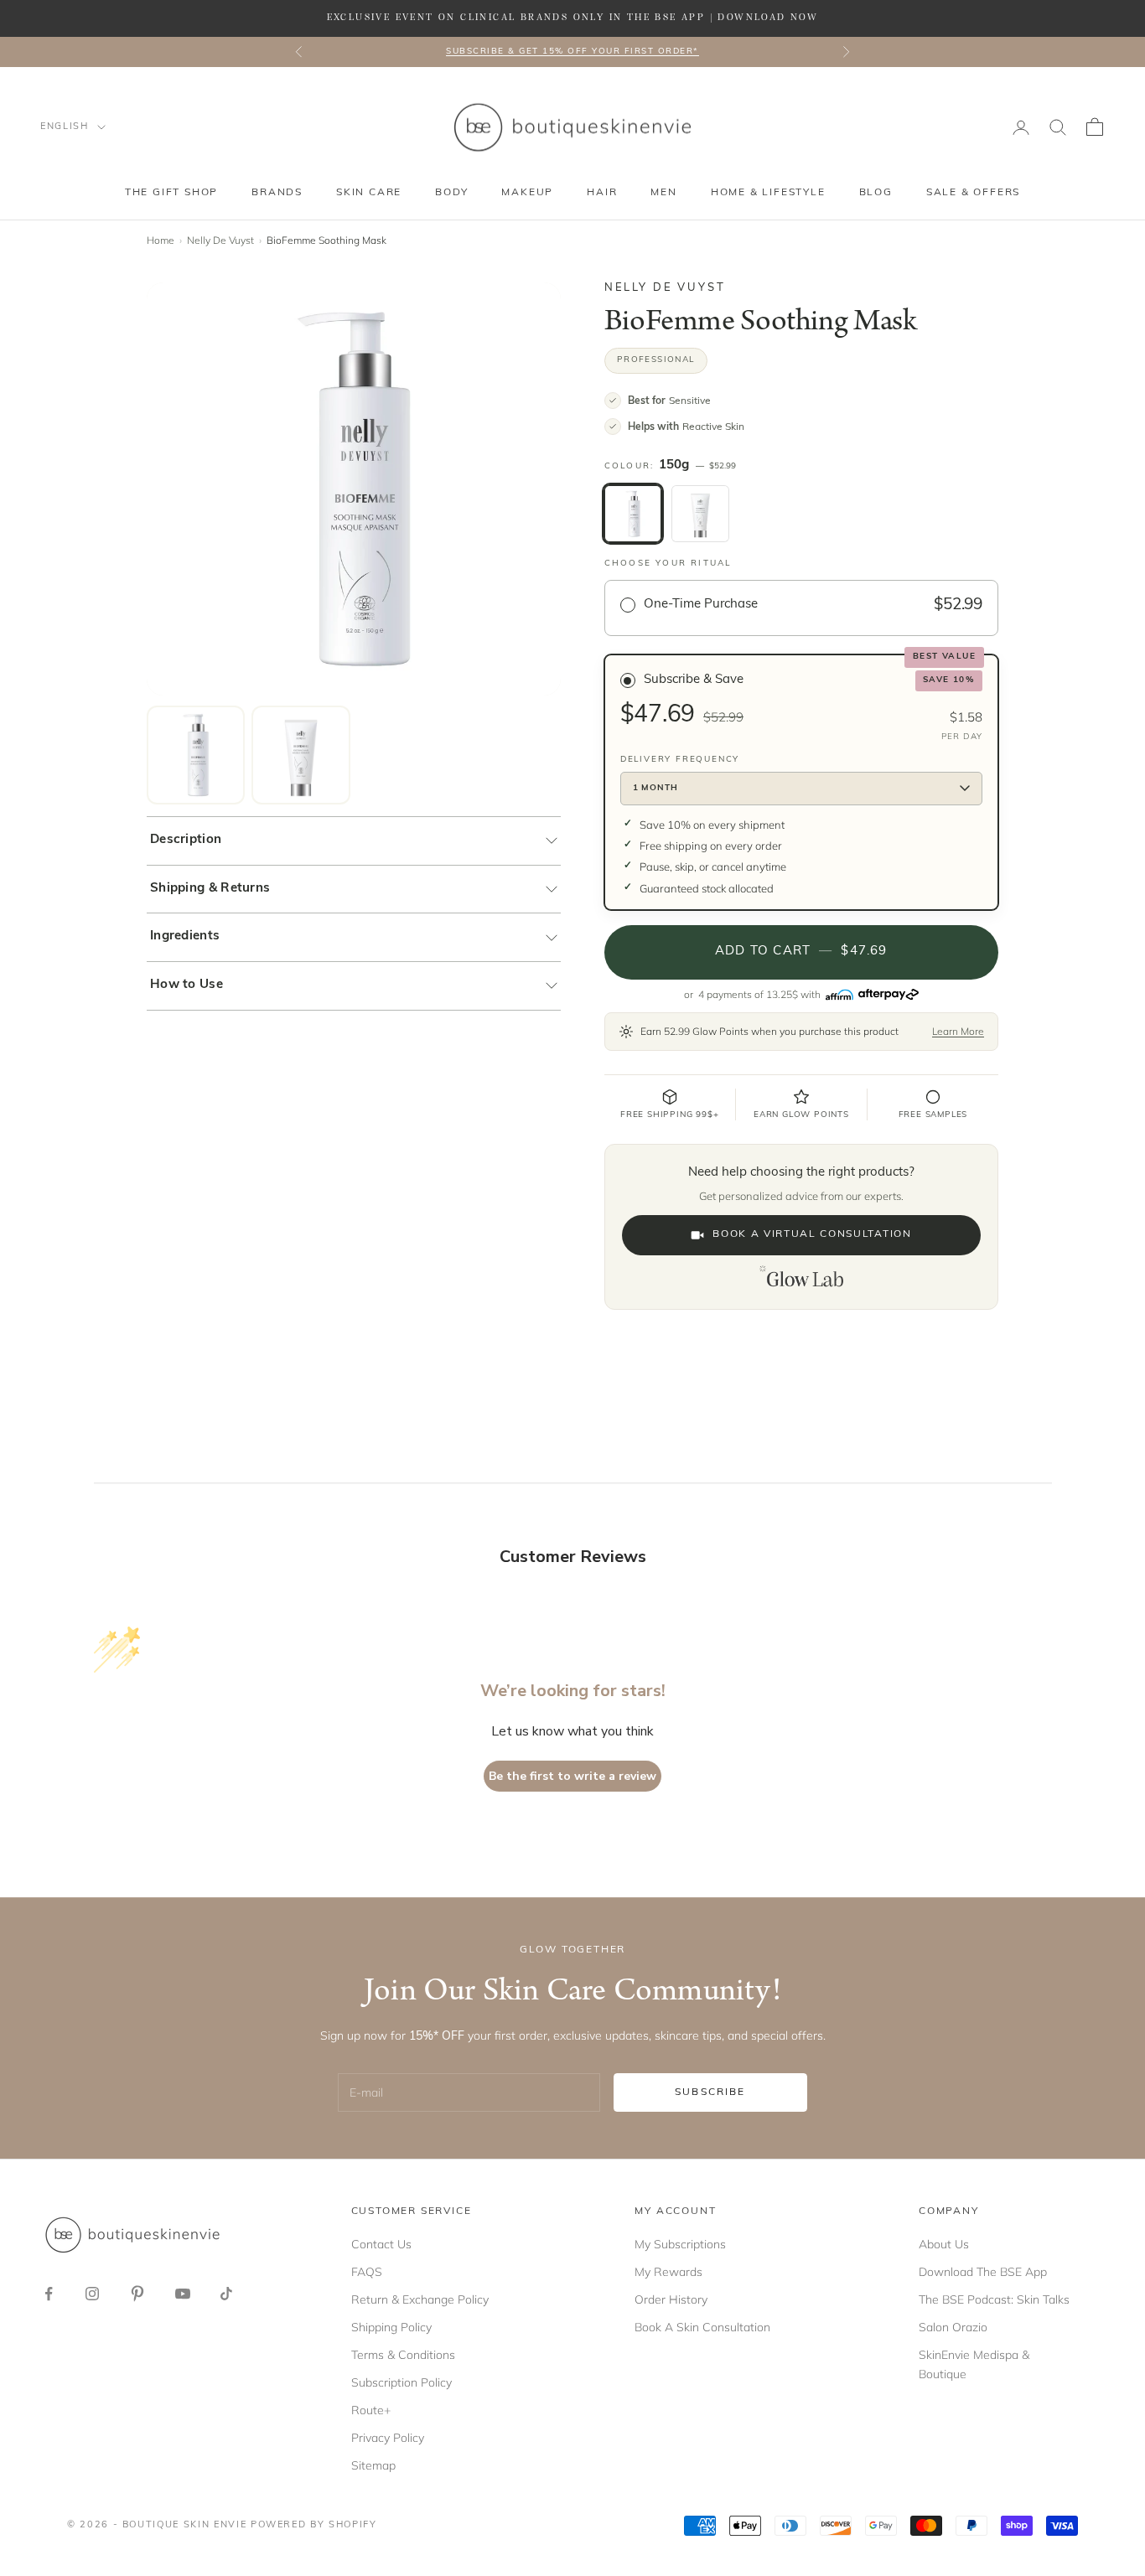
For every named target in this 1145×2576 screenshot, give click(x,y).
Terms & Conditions (403, 2355)
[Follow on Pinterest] (137, 2294)
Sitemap (373, 2465)
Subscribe (710, 2092)
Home (161, 240)
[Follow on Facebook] (49, 2294)
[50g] (700, 514)
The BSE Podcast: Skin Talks (994, 2299)
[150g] (633, 514)
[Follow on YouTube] (183, 2294)
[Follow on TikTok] (226, 2294)
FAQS (367, 2272)
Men (663, 193)
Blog (876, 193)
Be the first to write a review (572, 1776)
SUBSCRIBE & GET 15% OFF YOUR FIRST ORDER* (572, 52)
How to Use (187, 985)
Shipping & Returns (210, 889)
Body (451, 193)
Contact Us (381, 2244)
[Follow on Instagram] (92, 2294)
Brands (277, 193)
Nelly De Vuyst (220, 240)
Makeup (527, 193)
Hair (602, 193)
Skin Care (369, 193)
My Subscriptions (680, 2244)
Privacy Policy (388, 2438)
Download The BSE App (983, 2272)
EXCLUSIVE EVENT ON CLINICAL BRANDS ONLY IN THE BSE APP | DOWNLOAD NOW (573, 18)
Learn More (958, 1031)
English (65, 127)
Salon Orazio (953, 2327)
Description (186, 840)
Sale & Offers (973, 193)
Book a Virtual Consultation (812, 1234)
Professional (656, 360)
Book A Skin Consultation (702, 2327)
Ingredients (185, 936)
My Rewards (668, 2272)
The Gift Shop (171, 193)
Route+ (371, 2410)
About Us (944, 2244)
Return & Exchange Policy (420, 2299)
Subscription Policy (402, 2382)
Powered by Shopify (314, 2525)
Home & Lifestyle (768, 193)
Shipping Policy (391, 2327)
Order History (671, 2299)
